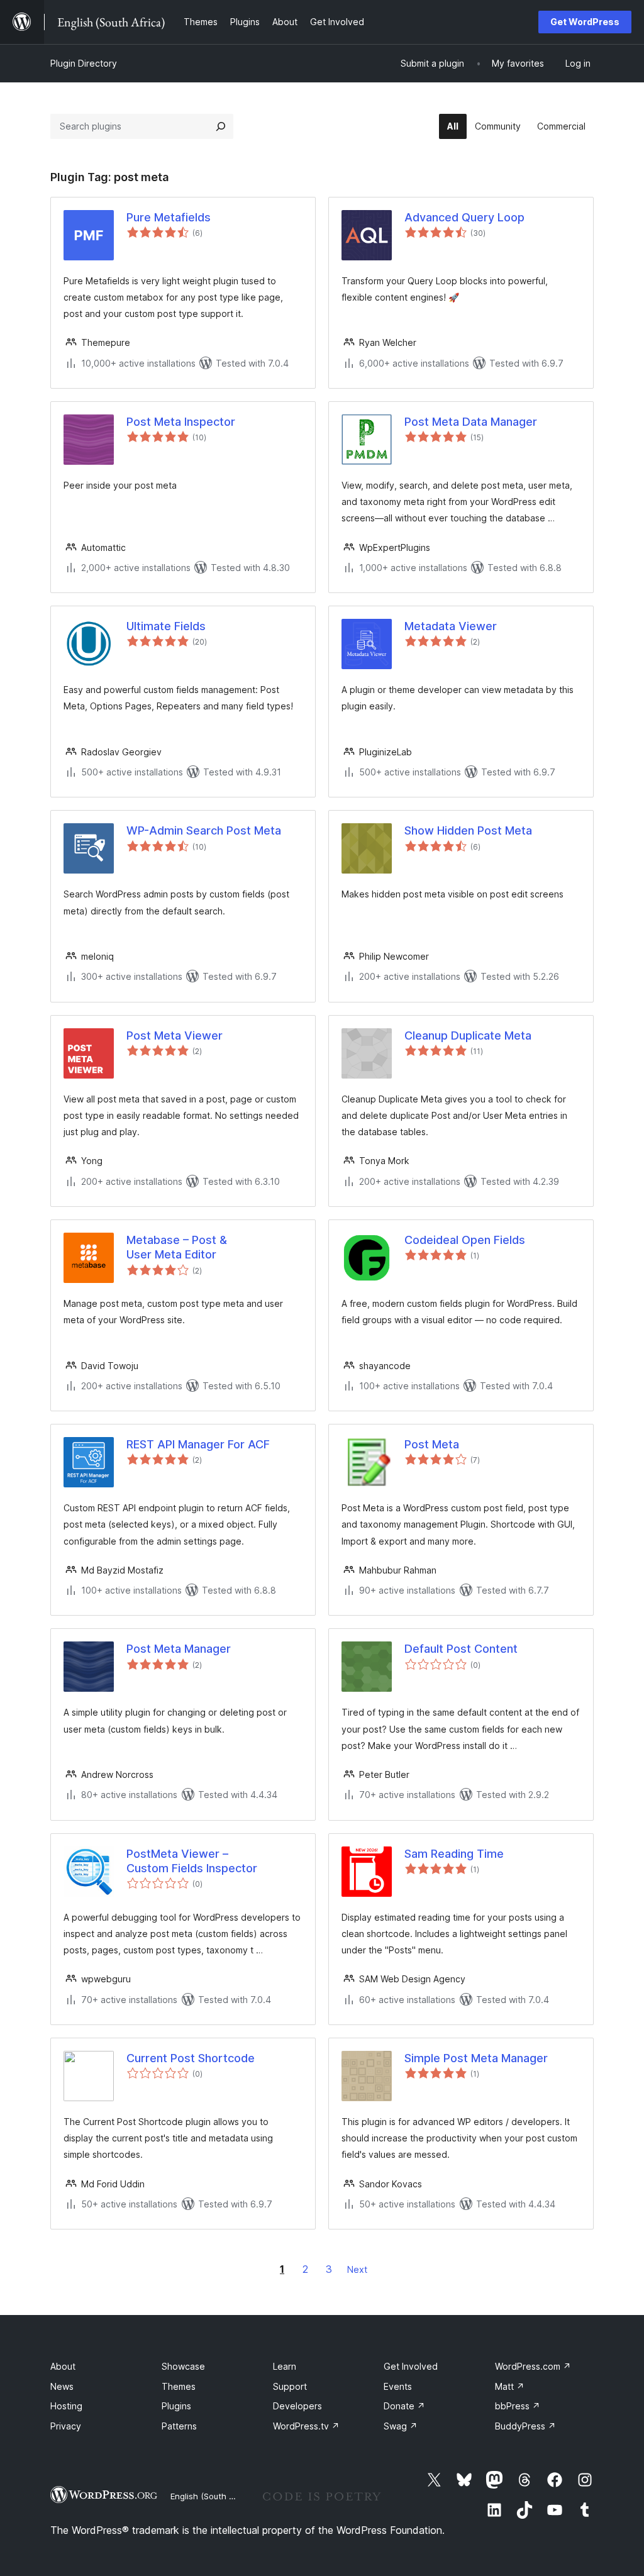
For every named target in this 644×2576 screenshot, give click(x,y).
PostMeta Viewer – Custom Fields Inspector (192, 1861)
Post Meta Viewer (175, 1035)
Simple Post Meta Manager (476, 2058)
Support (290, 2386)
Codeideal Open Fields (465, 1240)
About (63, 2366)
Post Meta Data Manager (471, 422)
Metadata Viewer (451, 626)
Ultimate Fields (166, 626)
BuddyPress (525, 2426)
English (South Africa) (213, 2496)
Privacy (66, 2426)
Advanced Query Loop (464, 217)
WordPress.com (533, 2366)
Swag (401, 2426)
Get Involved (411, 2366)
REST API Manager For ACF (198, 1444)
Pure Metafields (169, 217)
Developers (297, 2406)
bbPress (518, 2406)
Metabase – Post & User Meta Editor (177, 1247)
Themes (179, 2386)
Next (357, 2269)
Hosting (66, 2406)
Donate (404, 2406)
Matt (510, 2386)
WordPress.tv (306, 2426)
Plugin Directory (84, 63)
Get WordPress (585, 22)
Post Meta (432, 1444)
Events (398, 2386)
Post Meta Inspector (181, 422)
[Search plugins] (221, 126)
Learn (285, 2366)
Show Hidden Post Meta (468, 830)
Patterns (179, 2426)
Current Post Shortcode (191, 2058)
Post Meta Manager (179, 1649)
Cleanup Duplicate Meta (468, 1035)
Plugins (176, 2406)
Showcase (183, 2366)
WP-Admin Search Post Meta (204, 830)
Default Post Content (461, 1649)
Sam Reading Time (454, 1854)
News (62, 2386)
